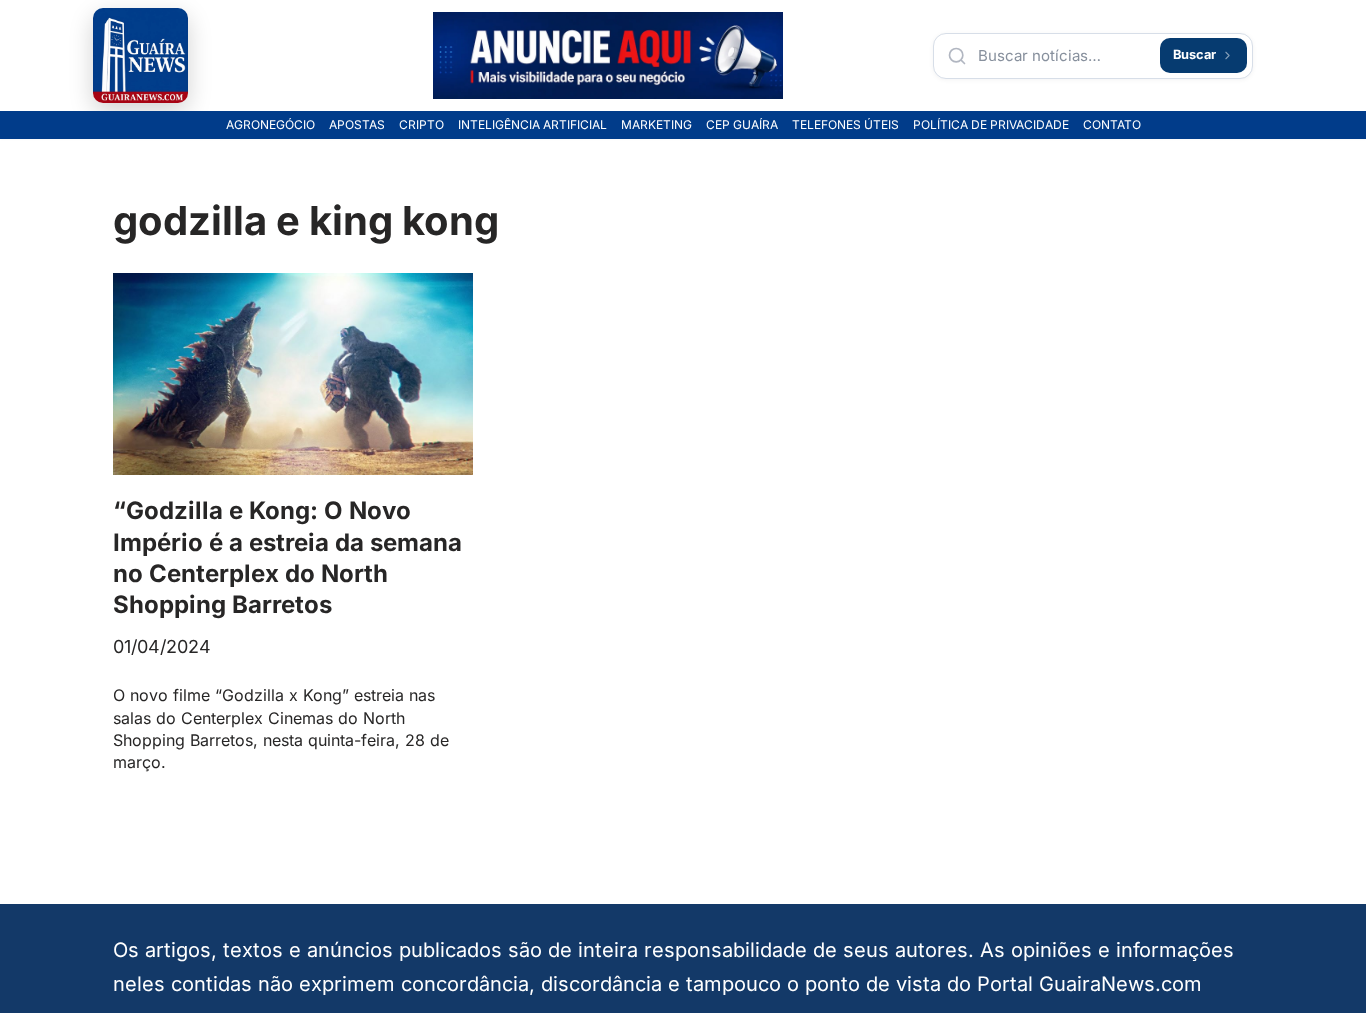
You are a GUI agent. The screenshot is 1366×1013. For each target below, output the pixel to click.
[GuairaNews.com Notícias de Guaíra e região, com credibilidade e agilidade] (140, 55)
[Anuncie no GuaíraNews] (608, 56)
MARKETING (656, 125)
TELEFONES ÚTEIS (845, 125)
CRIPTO (421, 125)
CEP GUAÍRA (742, 125)
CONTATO (1112, 125)
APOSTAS (357, 125)
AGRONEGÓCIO (270, 125)
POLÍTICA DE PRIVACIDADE (991, 125)
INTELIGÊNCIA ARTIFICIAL (532, 125)
